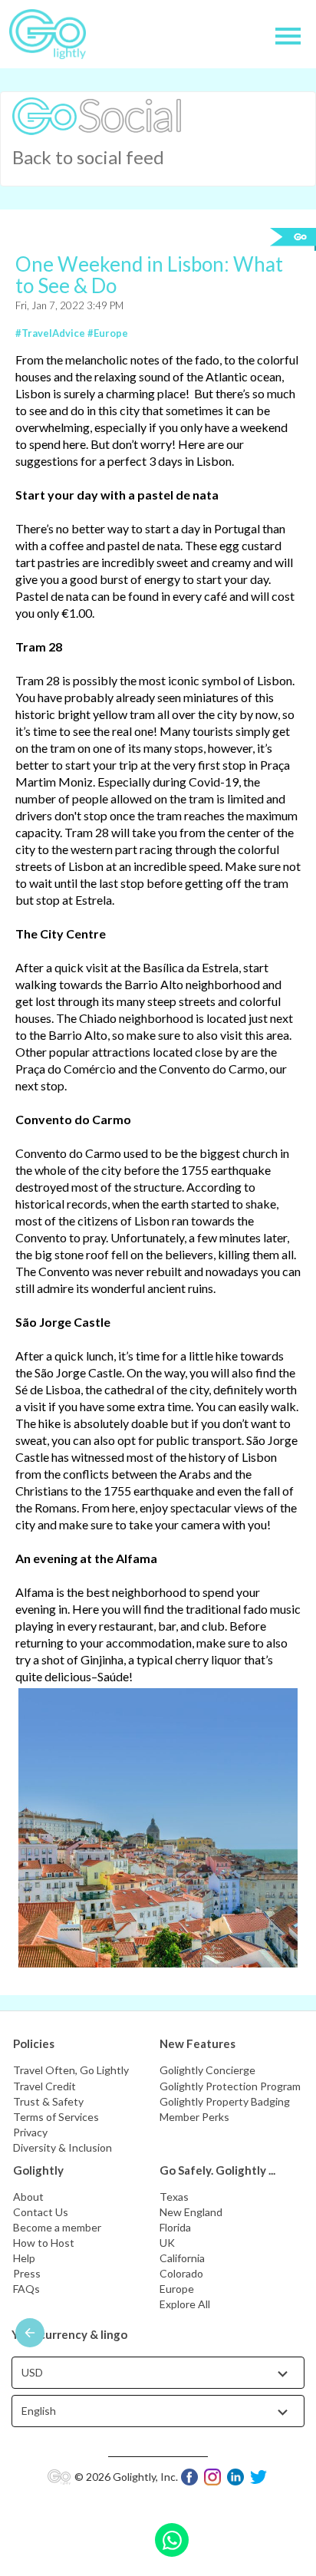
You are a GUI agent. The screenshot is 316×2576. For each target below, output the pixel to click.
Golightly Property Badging (225, 2101)
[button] (97, 115)
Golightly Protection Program (230, 2086)
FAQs (26, 2289)
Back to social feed (88, 157)
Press (27, 2273)
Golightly (38, 2170)
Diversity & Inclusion (63, 2147)
